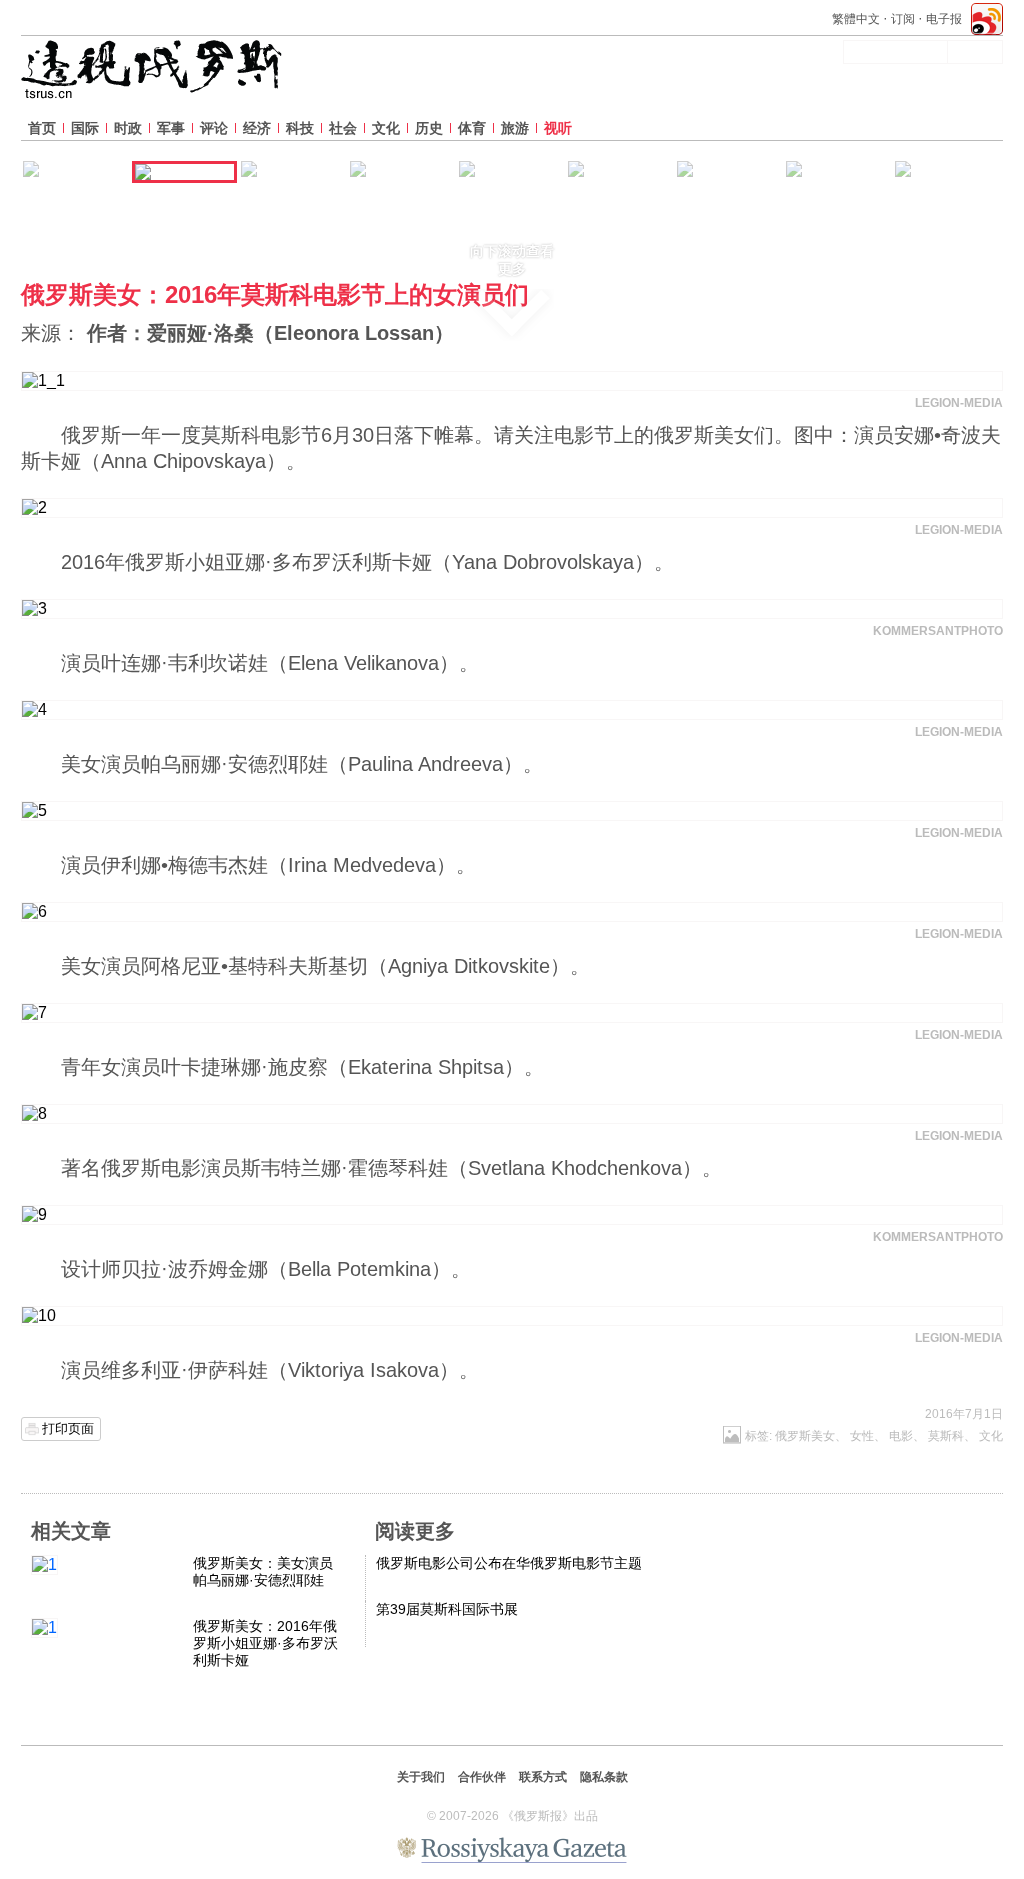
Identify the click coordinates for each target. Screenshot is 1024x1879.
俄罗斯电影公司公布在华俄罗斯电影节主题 (509, 1563)
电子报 (944, 19)
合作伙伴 (482, 1777)
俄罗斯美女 (805, 1436)
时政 (128, 128)
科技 (300, 128)
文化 (386, 128)
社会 (343, 128)
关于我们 (421, 1777)
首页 (42, 128)
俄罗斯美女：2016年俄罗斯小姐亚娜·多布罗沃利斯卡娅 (265, 1643)
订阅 (903, 19)
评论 (214, 128)
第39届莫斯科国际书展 (447, 1609)
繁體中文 (856, 19)
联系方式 (543, 1777)
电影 (901, 1436)
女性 (862, 1436)
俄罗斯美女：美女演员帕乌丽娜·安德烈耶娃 (263, 1571)
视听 (558, 128)
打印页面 (68, 1428)
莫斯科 (946, 1436)
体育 (472, 128)
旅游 (515, 128)
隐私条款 (604, 1777)
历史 (429, 128)
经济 (257, 128)
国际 (85, 128)
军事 (171, 128)
